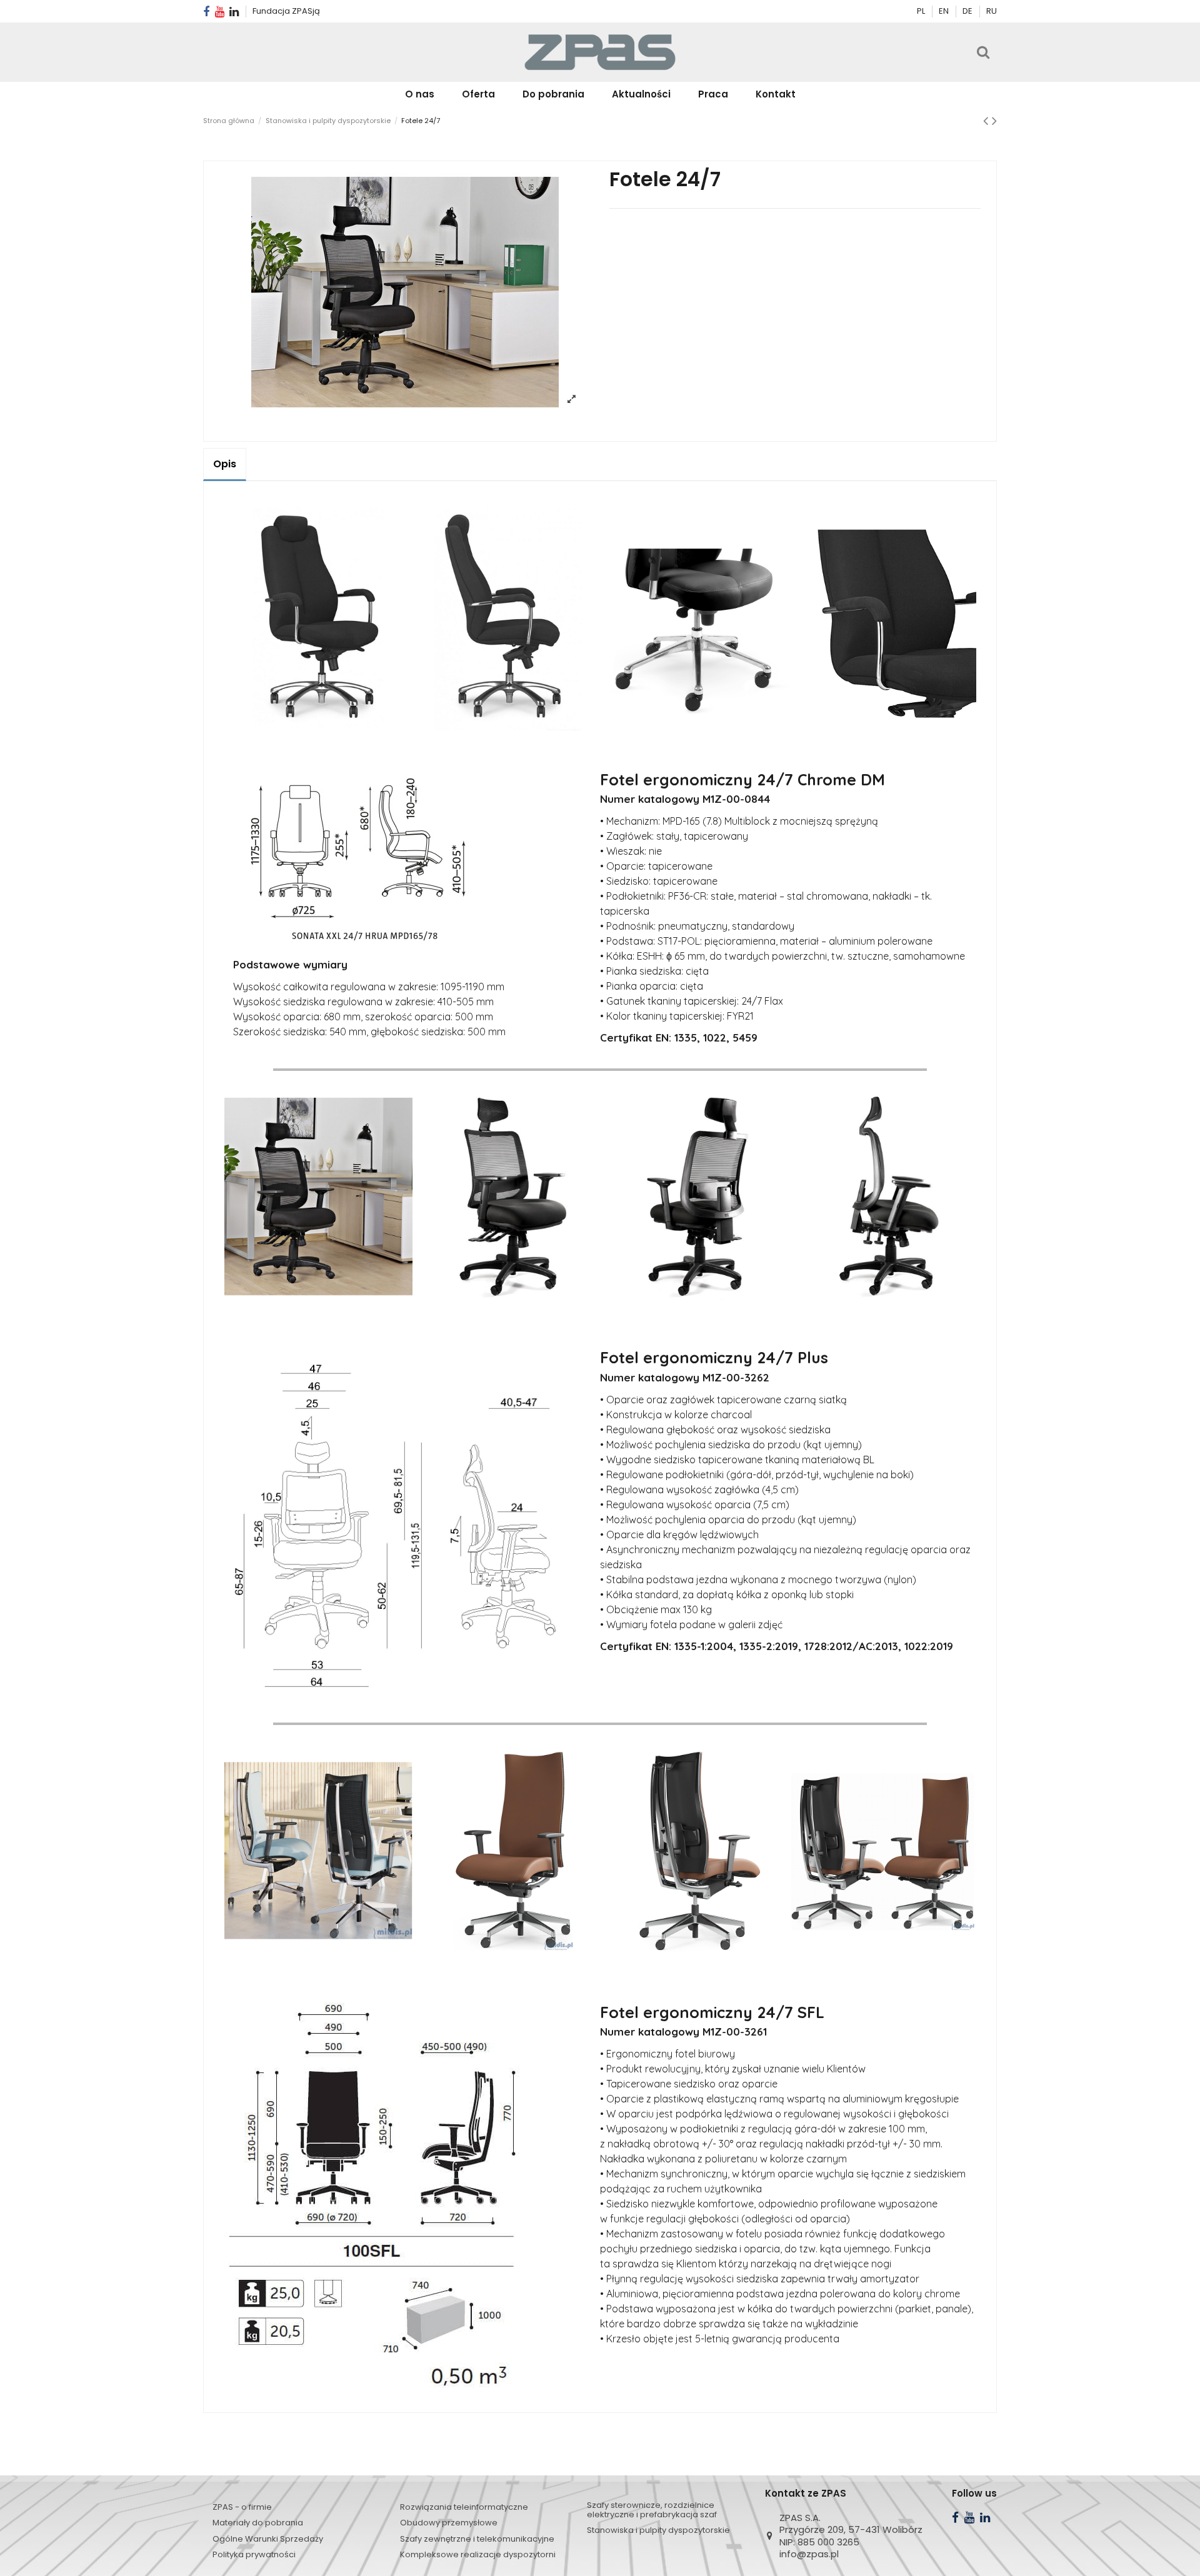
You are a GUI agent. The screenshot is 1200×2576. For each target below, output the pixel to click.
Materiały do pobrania (258, 2523)
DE (968, 11)
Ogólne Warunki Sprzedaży (268, 2539)
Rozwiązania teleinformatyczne (464, 2507)
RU (992, 11)
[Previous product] (987, 121)
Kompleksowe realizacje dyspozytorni (478, 2554)
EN (945, 11)
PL (921, 11)
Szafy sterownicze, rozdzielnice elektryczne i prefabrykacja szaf (652, 2510)
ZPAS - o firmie (242, 2507)
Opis (225, 464)
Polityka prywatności (254, 2554)
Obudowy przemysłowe (449, 2523)
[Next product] (994, 121)
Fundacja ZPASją (286, 11)
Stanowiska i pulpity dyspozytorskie (658, 2530)
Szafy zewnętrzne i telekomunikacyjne (477, 2539)
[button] (478, 94)
